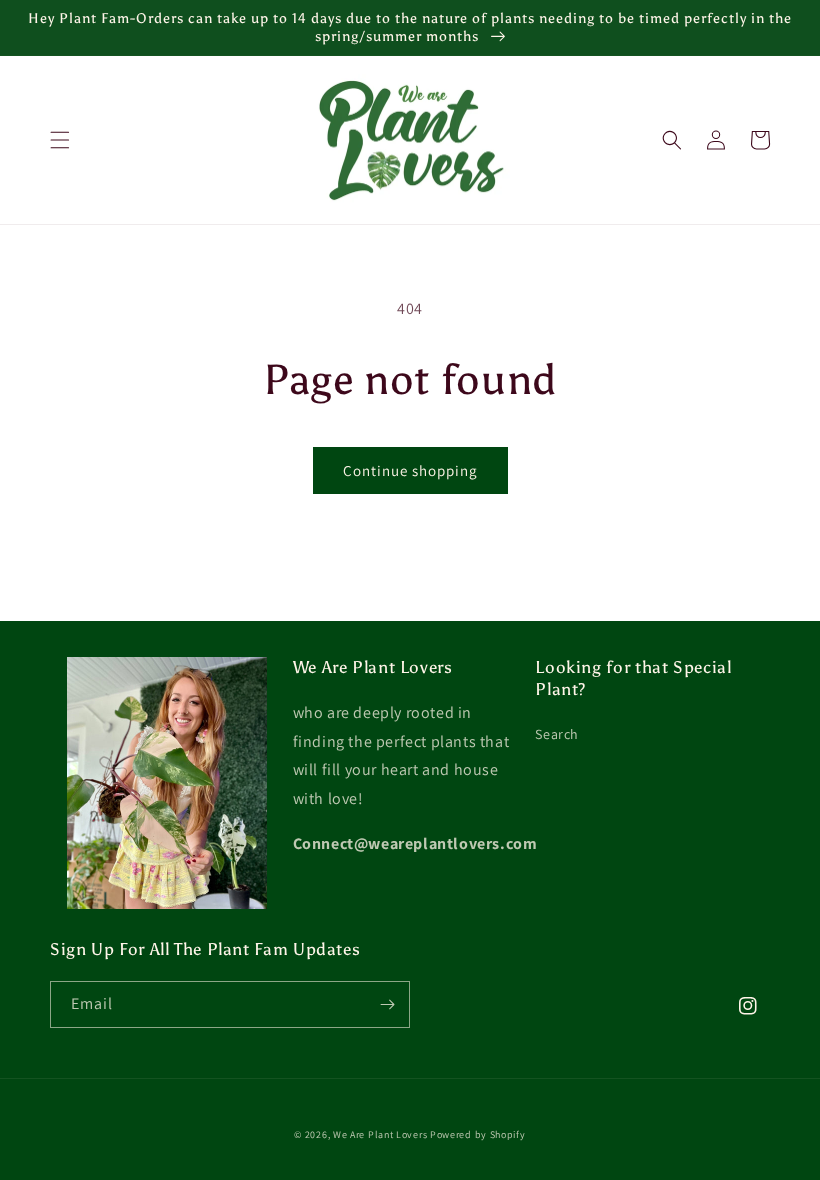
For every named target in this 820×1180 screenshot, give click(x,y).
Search (557, 734)
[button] (60, 140)
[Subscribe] (387, 1004)
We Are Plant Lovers (380, 1134)
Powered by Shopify (478, 1134)
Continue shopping (410, 470)
